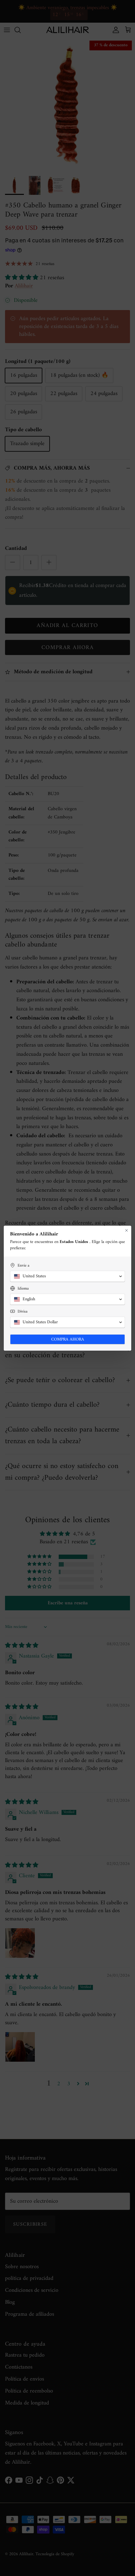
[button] (67, 1276)
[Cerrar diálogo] (127, 1230)
